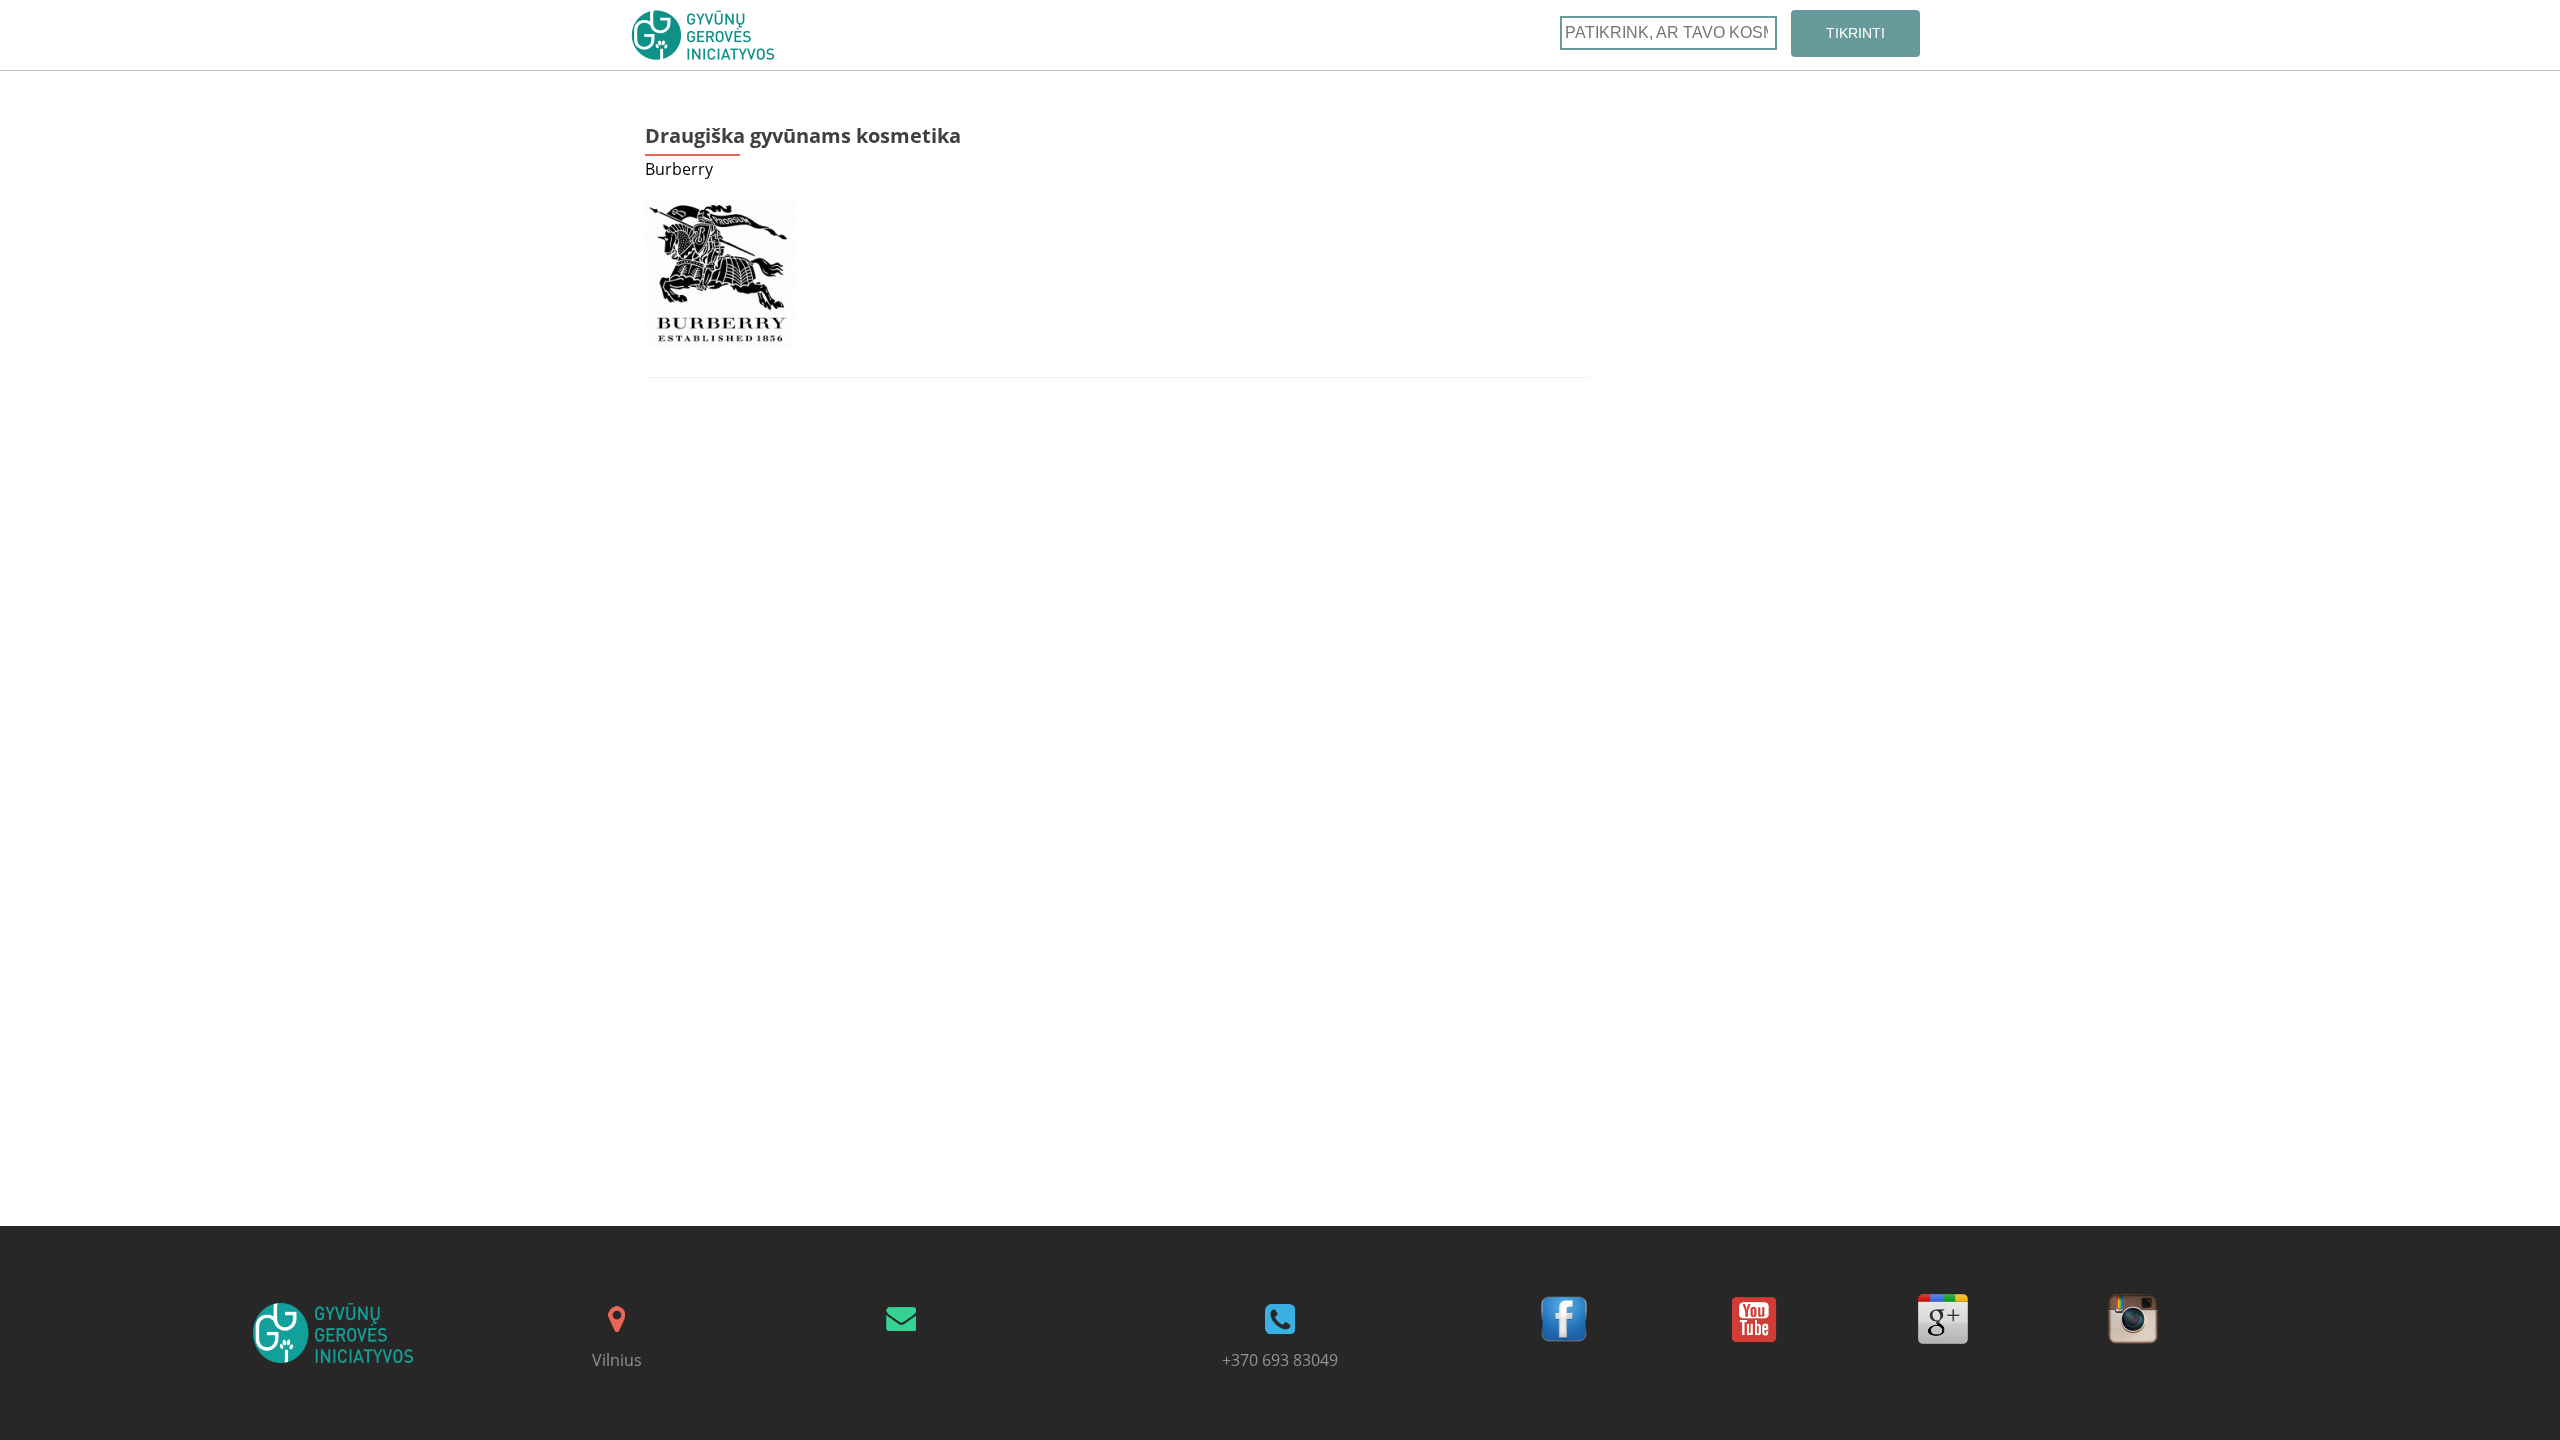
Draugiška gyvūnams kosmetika (803, 135)
